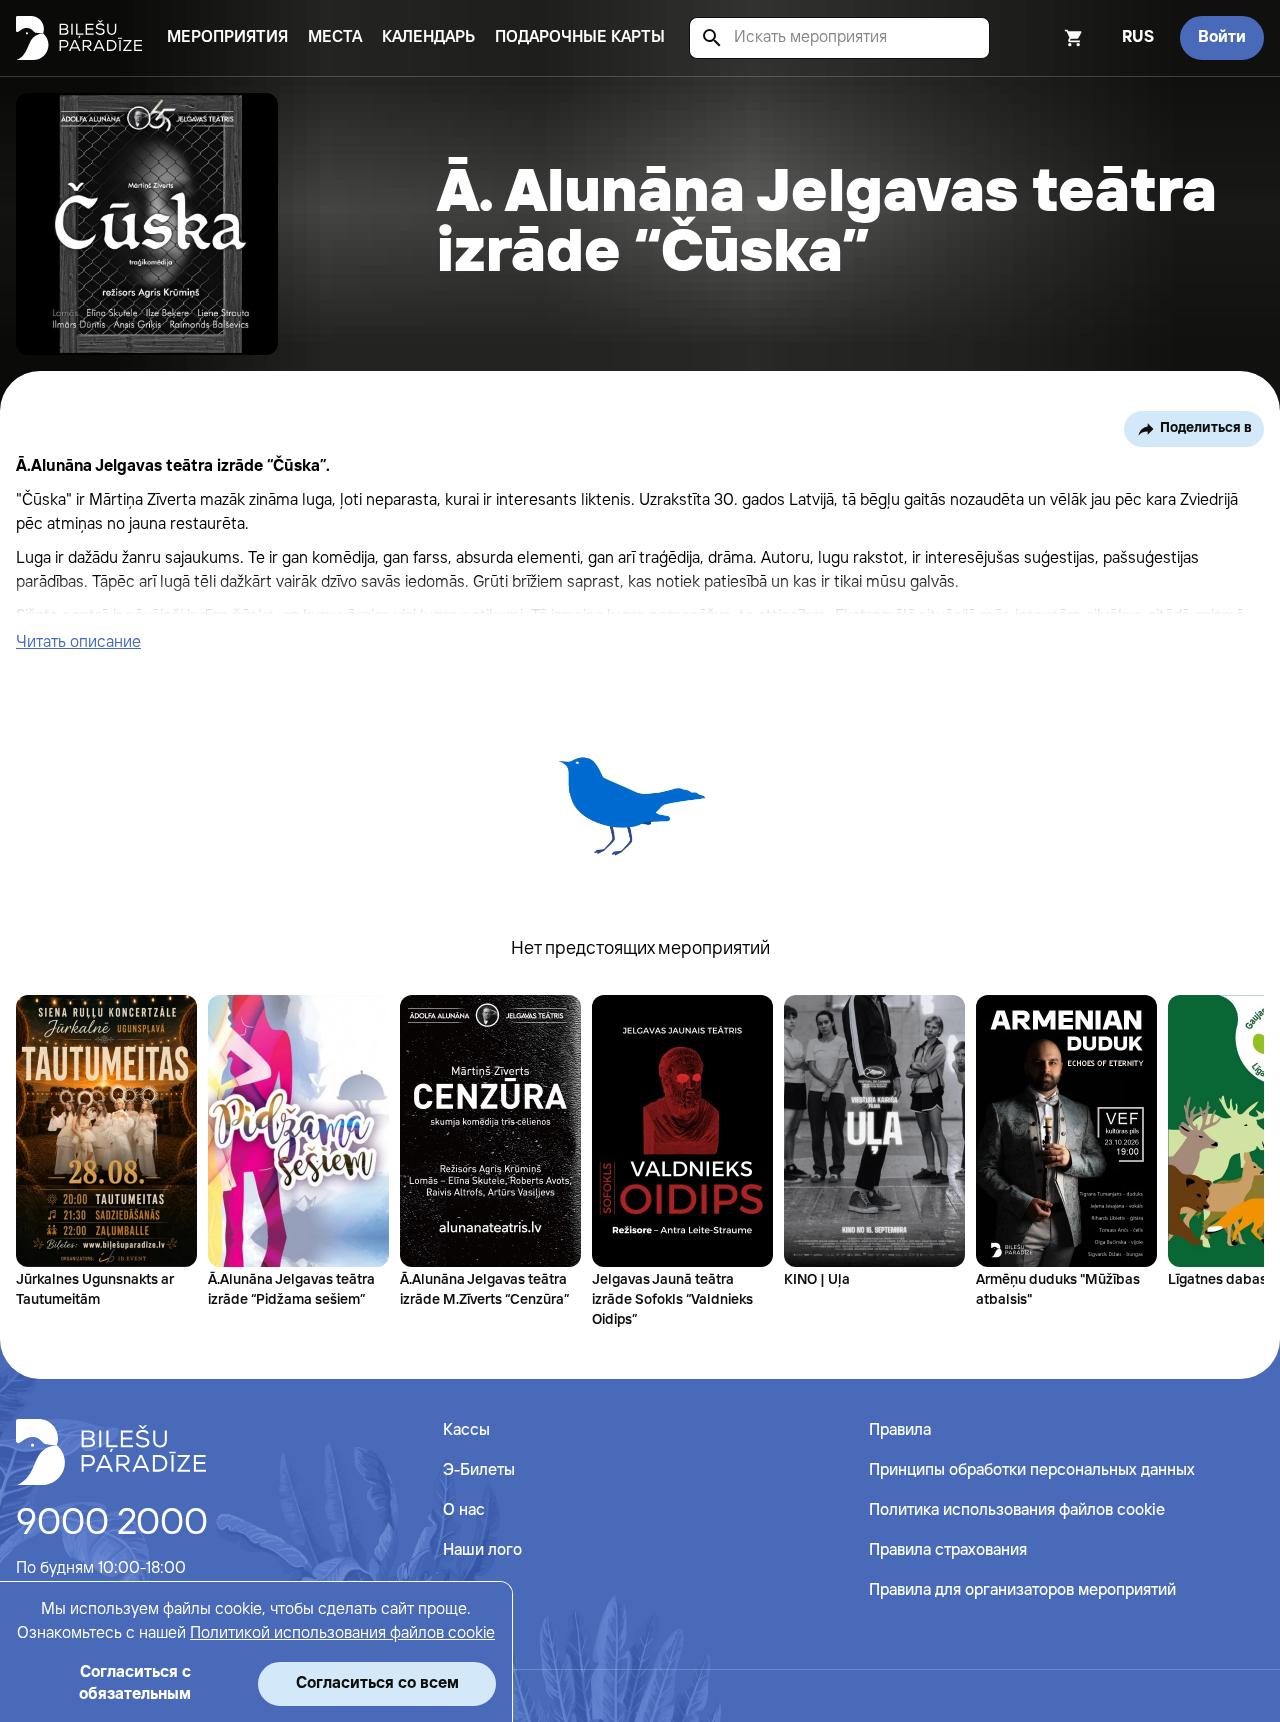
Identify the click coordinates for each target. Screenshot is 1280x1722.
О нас (464, 1510)
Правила (900, 1430)
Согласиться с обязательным (135, 1683)
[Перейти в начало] (111, 1452)
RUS (1138, 37)
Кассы (466, 1430)
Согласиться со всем (377, 1683)
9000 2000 (112, 1524)
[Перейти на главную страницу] (79, 38)
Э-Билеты (479, 1470)
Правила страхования (948, 1550)
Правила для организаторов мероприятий (1022, 1590)
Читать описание (78, 642)
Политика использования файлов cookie (1017, 1510)
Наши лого (482, 1550)
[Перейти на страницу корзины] (1047, 38)
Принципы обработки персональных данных (1032, 1470)
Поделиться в (1206, 428)
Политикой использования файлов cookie (342, 1633)
